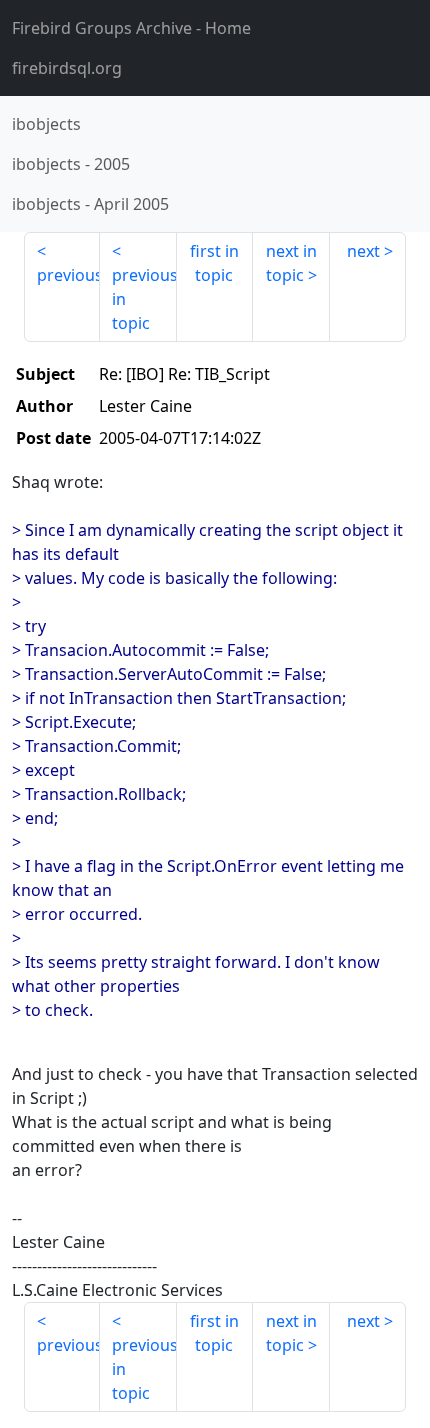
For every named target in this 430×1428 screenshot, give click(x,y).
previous (68, 275)
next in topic (291, 263)
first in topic (214, 263)
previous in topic (144, 299)
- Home (131, 28)
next (363, 251)
